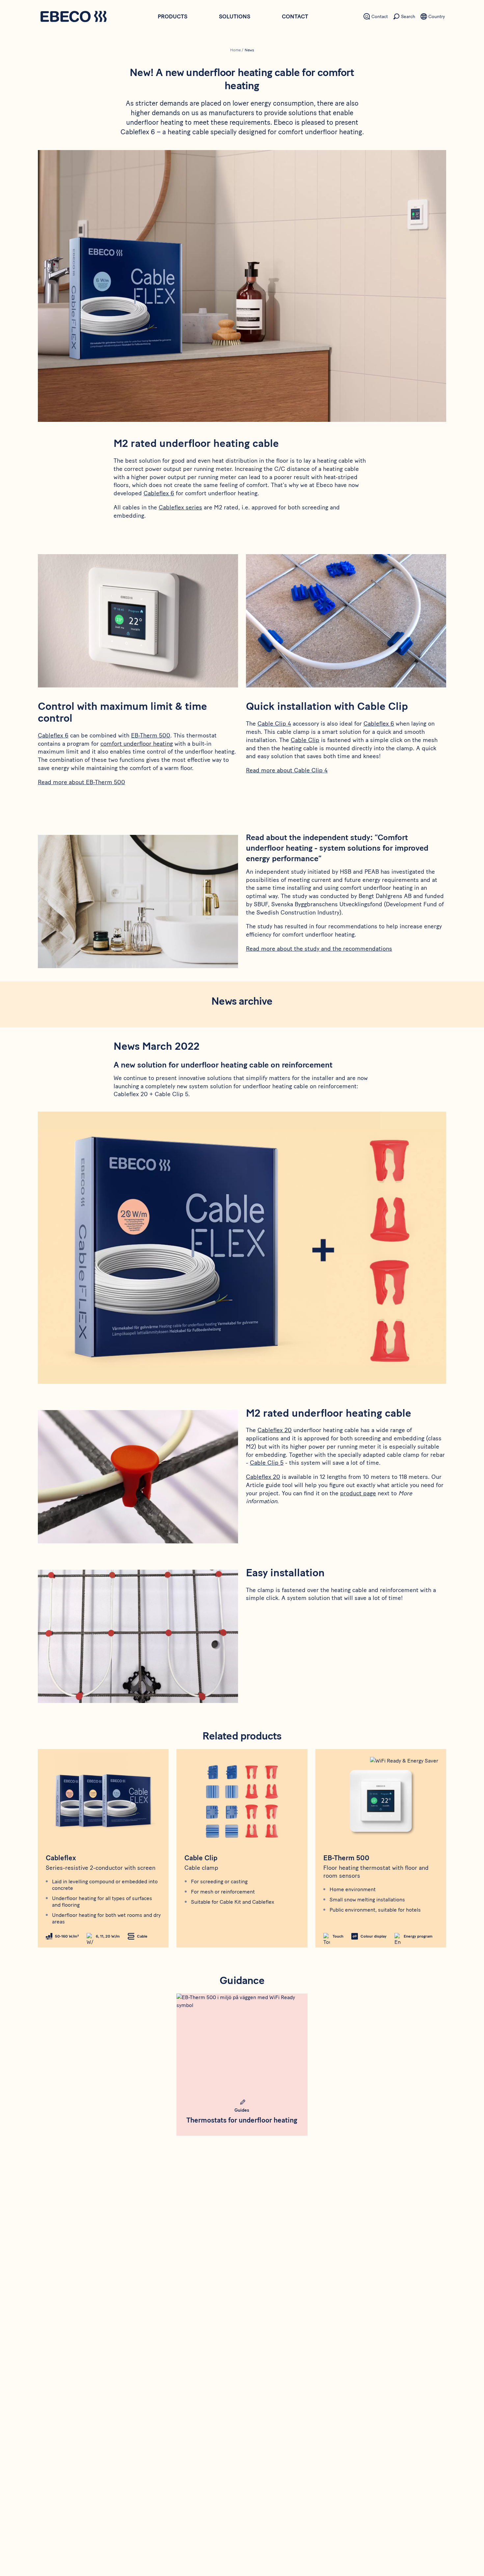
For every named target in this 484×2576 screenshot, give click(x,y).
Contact (295, 16)
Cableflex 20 (275, 1430)
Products (173, 16)
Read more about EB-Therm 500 (81, 782)
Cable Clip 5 (267, 1463)
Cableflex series (180, 507)
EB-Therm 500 (151, 735)
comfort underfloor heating (137, 744)
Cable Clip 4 (274, 724)
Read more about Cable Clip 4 (287, 770)
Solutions (235, 16)
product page (358, 1493)
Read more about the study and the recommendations (319, 949)
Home (235, 50)
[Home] (73, 17)
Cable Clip (305, 740)
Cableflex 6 (159, 493)
